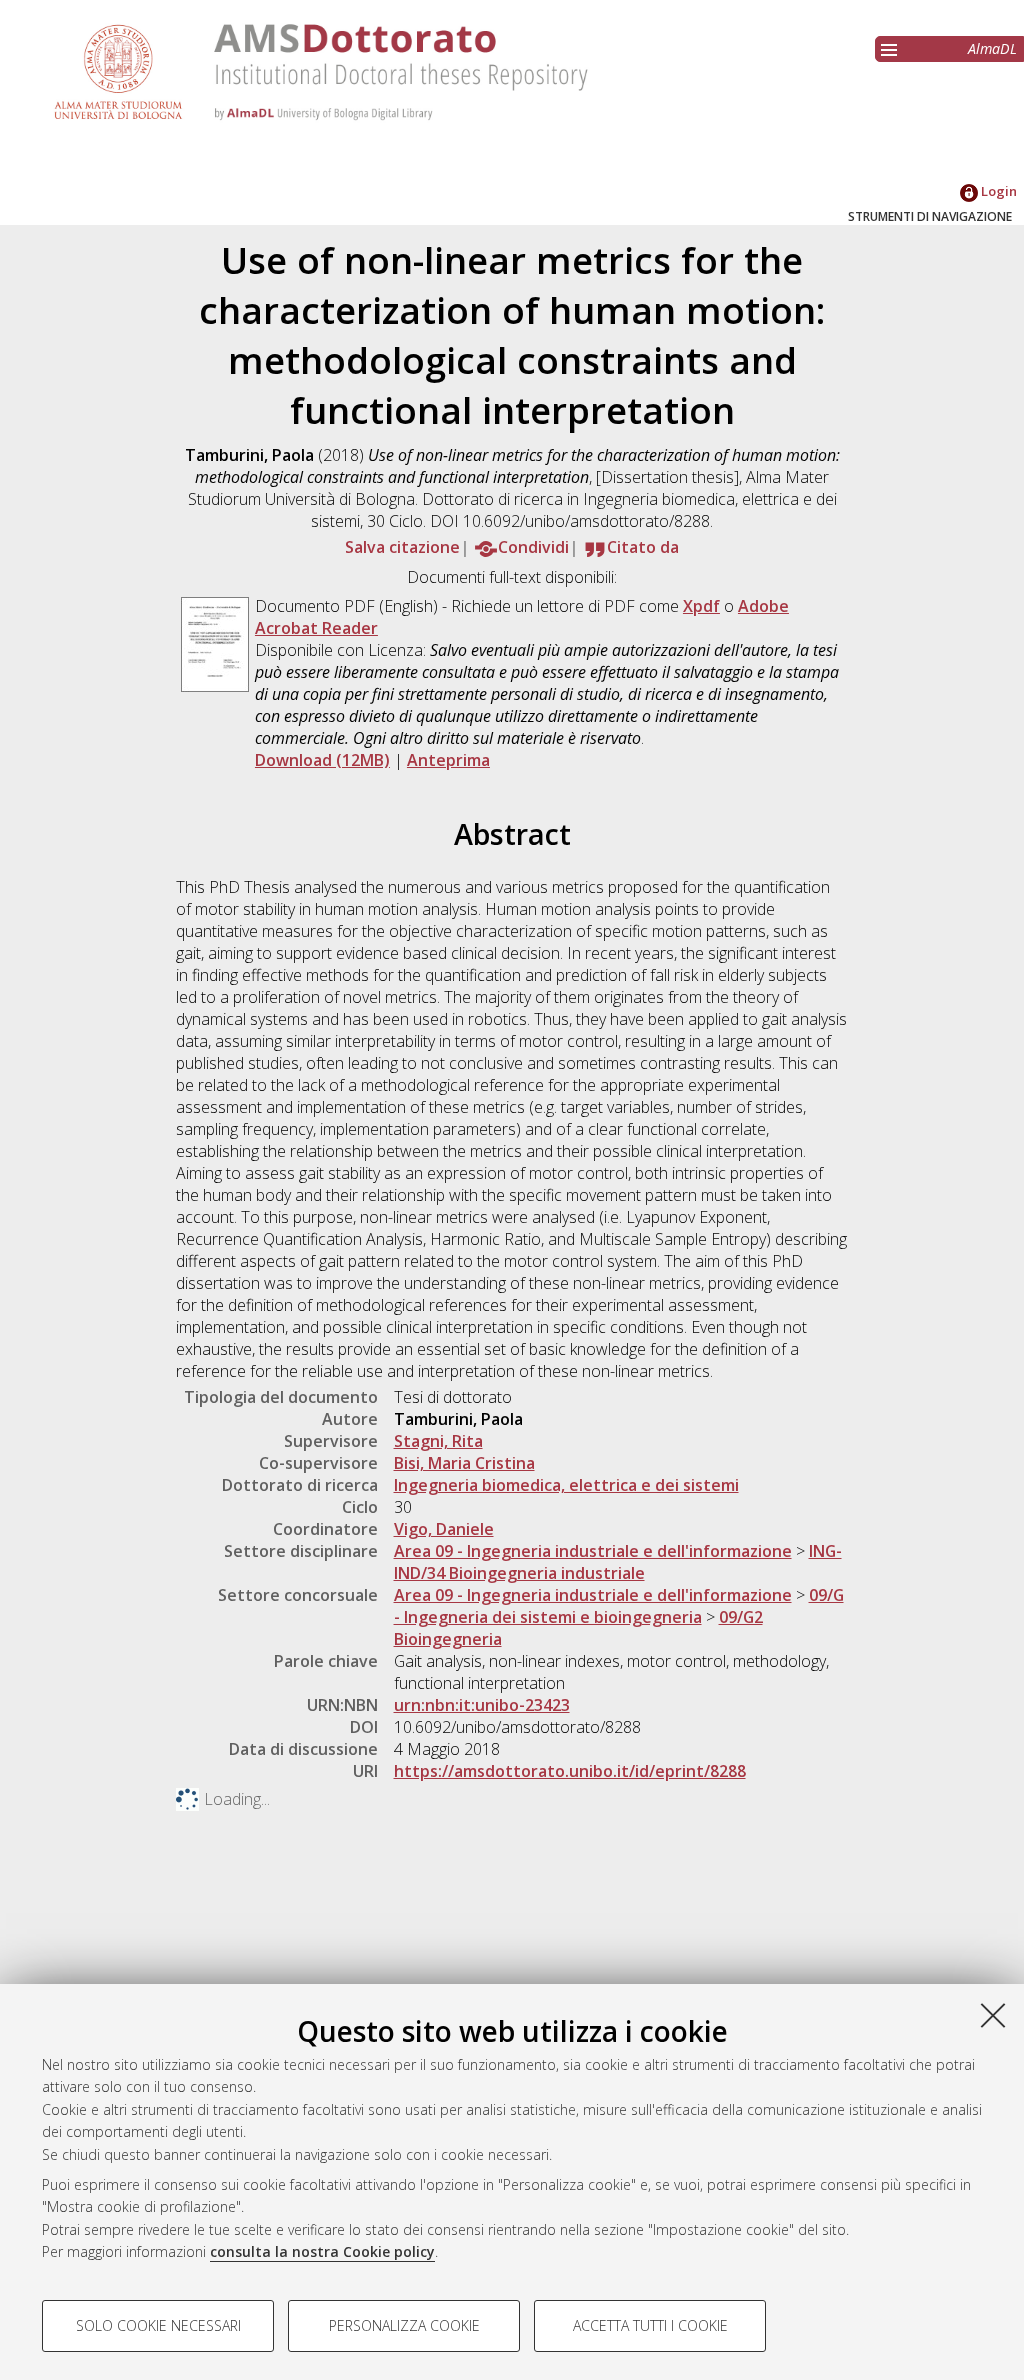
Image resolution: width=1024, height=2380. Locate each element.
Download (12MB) (322, 760)
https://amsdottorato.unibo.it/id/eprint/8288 (570, 1771)
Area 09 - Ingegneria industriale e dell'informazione (593, 1551)
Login (997, 191)
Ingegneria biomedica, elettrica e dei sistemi (566, 1485)
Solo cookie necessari (158, 2325)
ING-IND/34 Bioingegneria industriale (618, 1562)
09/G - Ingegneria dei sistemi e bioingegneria (619, 1606)
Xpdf (701, 606)
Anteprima (448, 760)
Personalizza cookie (404, 2325)
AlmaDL (992, 48)
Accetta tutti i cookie (650, 2325)
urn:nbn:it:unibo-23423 (482, 1705)
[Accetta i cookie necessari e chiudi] (993, 2015)
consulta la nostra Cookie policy (322, 2251)
